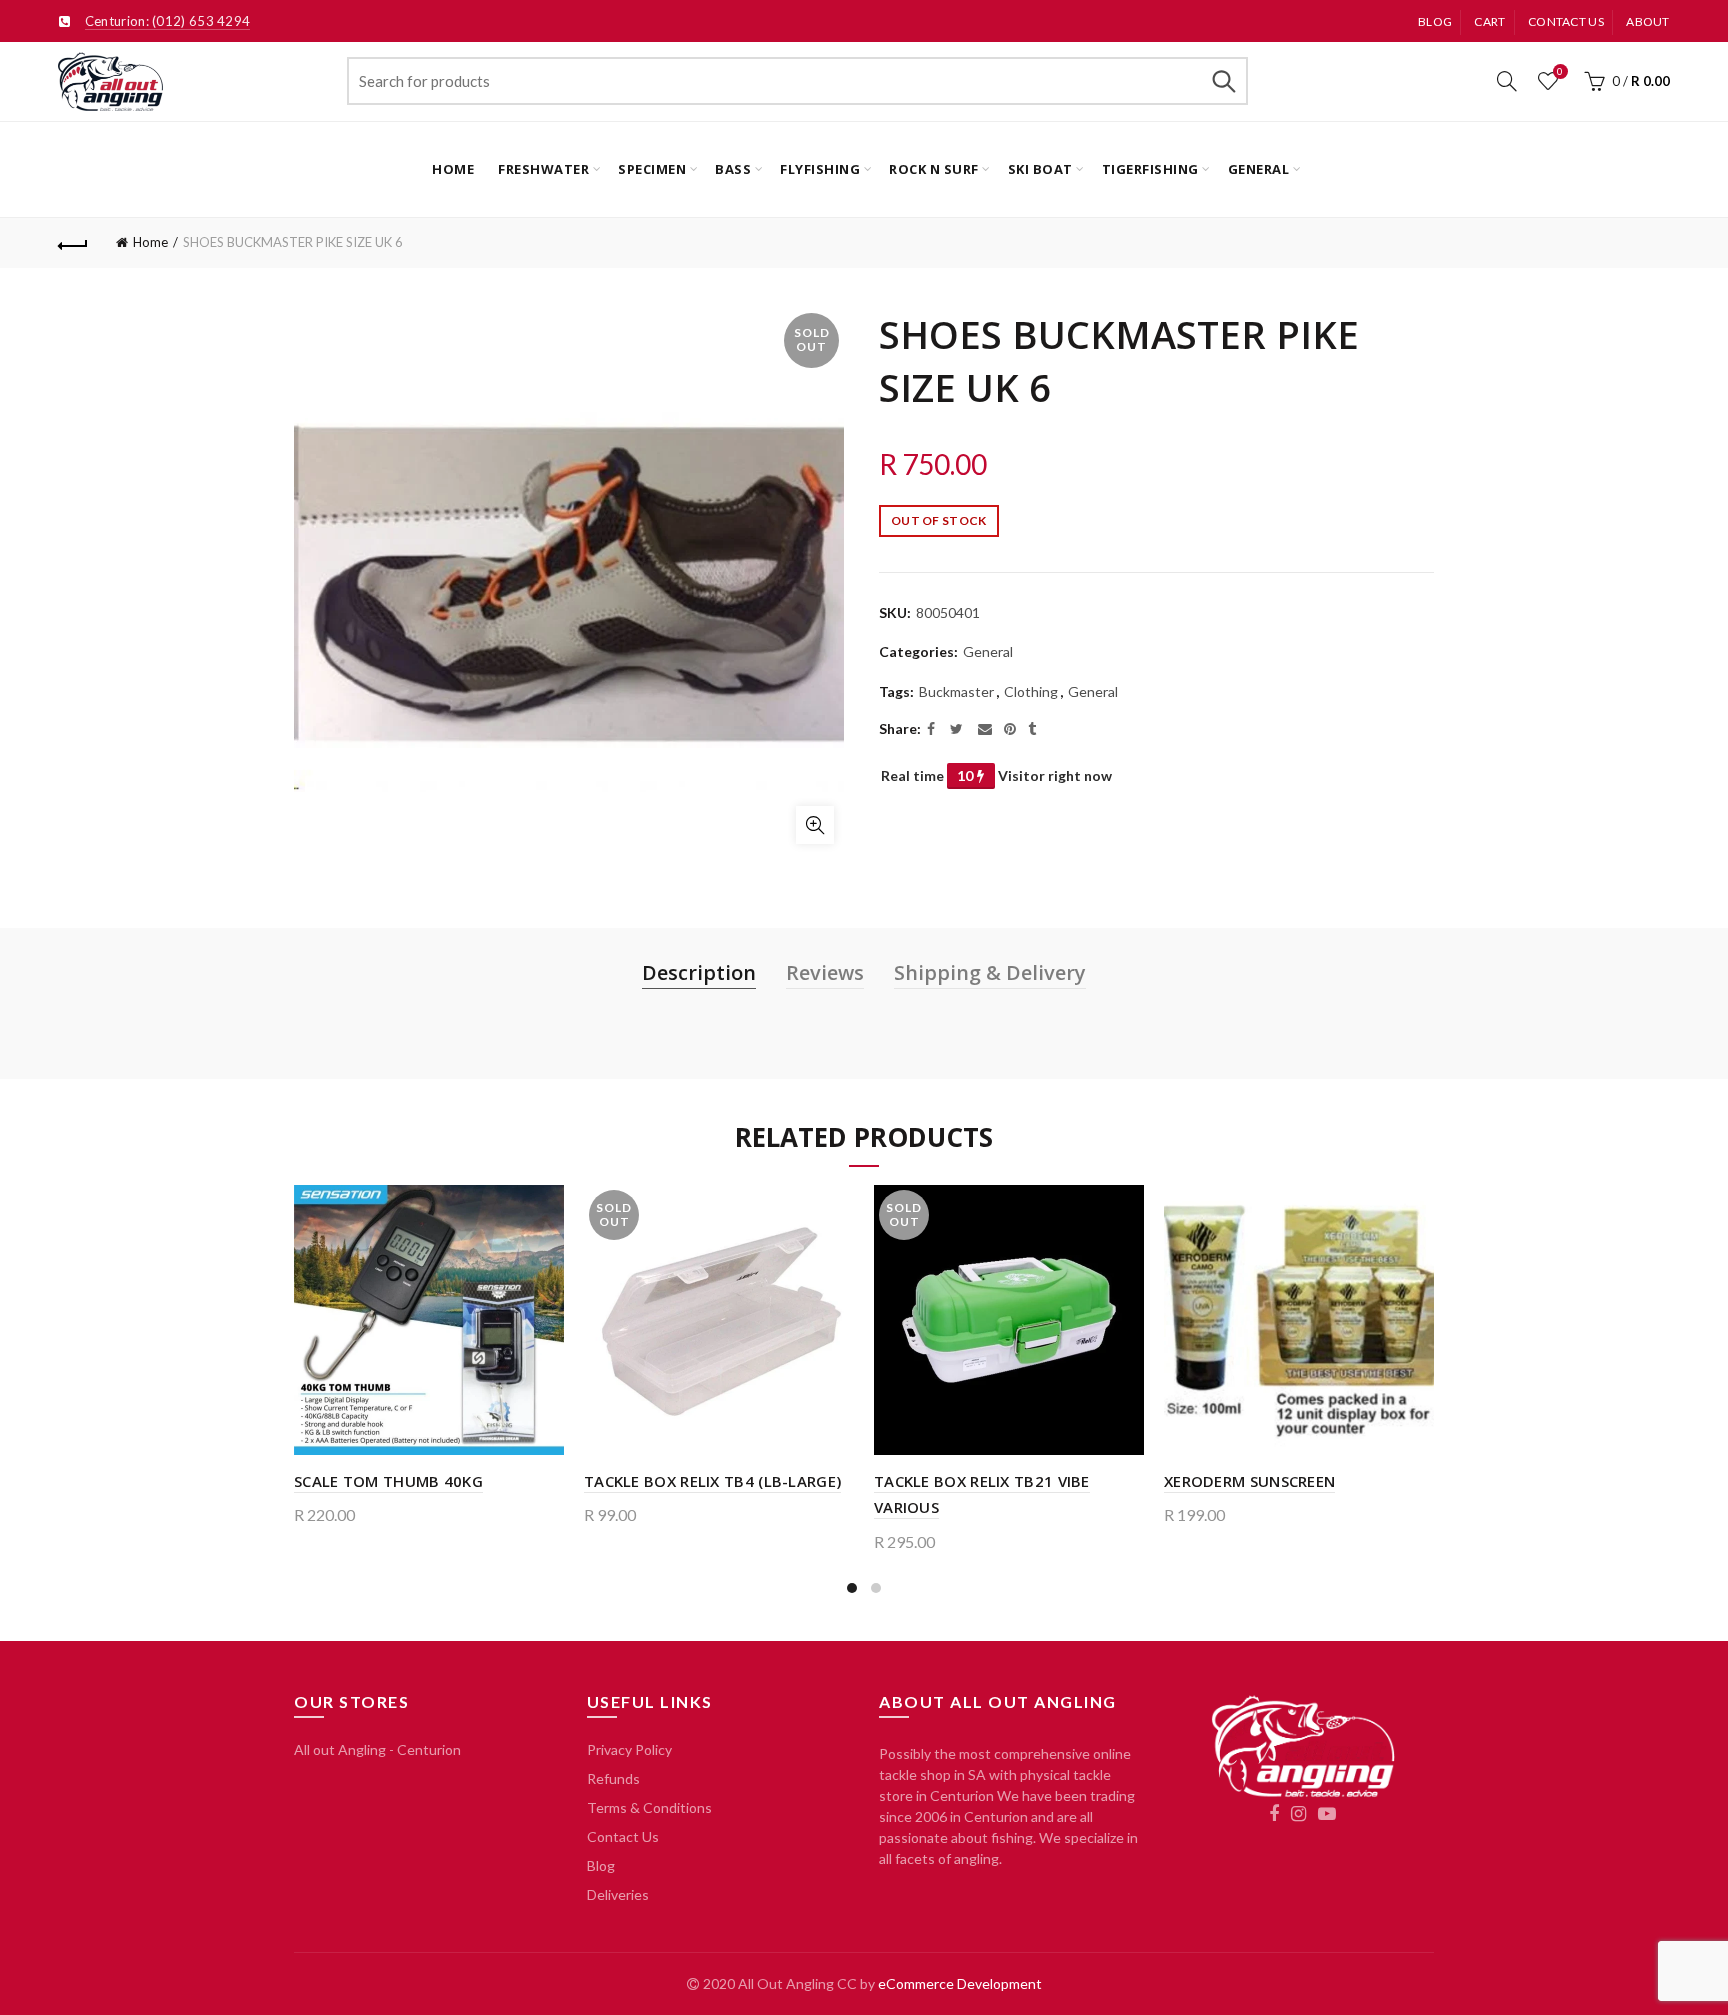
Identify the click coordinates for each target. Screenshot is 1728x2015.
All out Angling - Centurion (377, 1749)
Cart (1489, 21)
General (1259, 169)
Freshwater (543, 169)
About (1648, 21)
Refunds (613, 1778)
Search (1223, 81)
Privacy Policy (629, 1749)
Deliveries (618, 1894)
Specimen (652, 169)
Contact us (1566, 21)
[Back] (73, 243)
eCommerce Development (960, 1983)
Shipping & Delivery (990, 972)
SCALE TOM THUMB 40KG (388, 1481)
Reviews (825, 972)
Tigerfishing (1150, 169)
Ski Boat (1040, 169)
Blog (1435, 21)
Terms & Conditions (649, 1807)
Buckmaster (956, 691)
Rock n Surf (934, 169)
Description (699, 972)
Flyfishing (820, 169)
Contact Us (623, 1836)
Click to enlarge (815, 825)
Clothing (1031, 691)
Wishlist (1560, 71)
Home (453, 169)
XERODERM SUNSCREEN (1249, 1481)
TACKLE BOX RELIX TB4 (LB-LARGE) (712, 1481)
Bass (733, 169)
